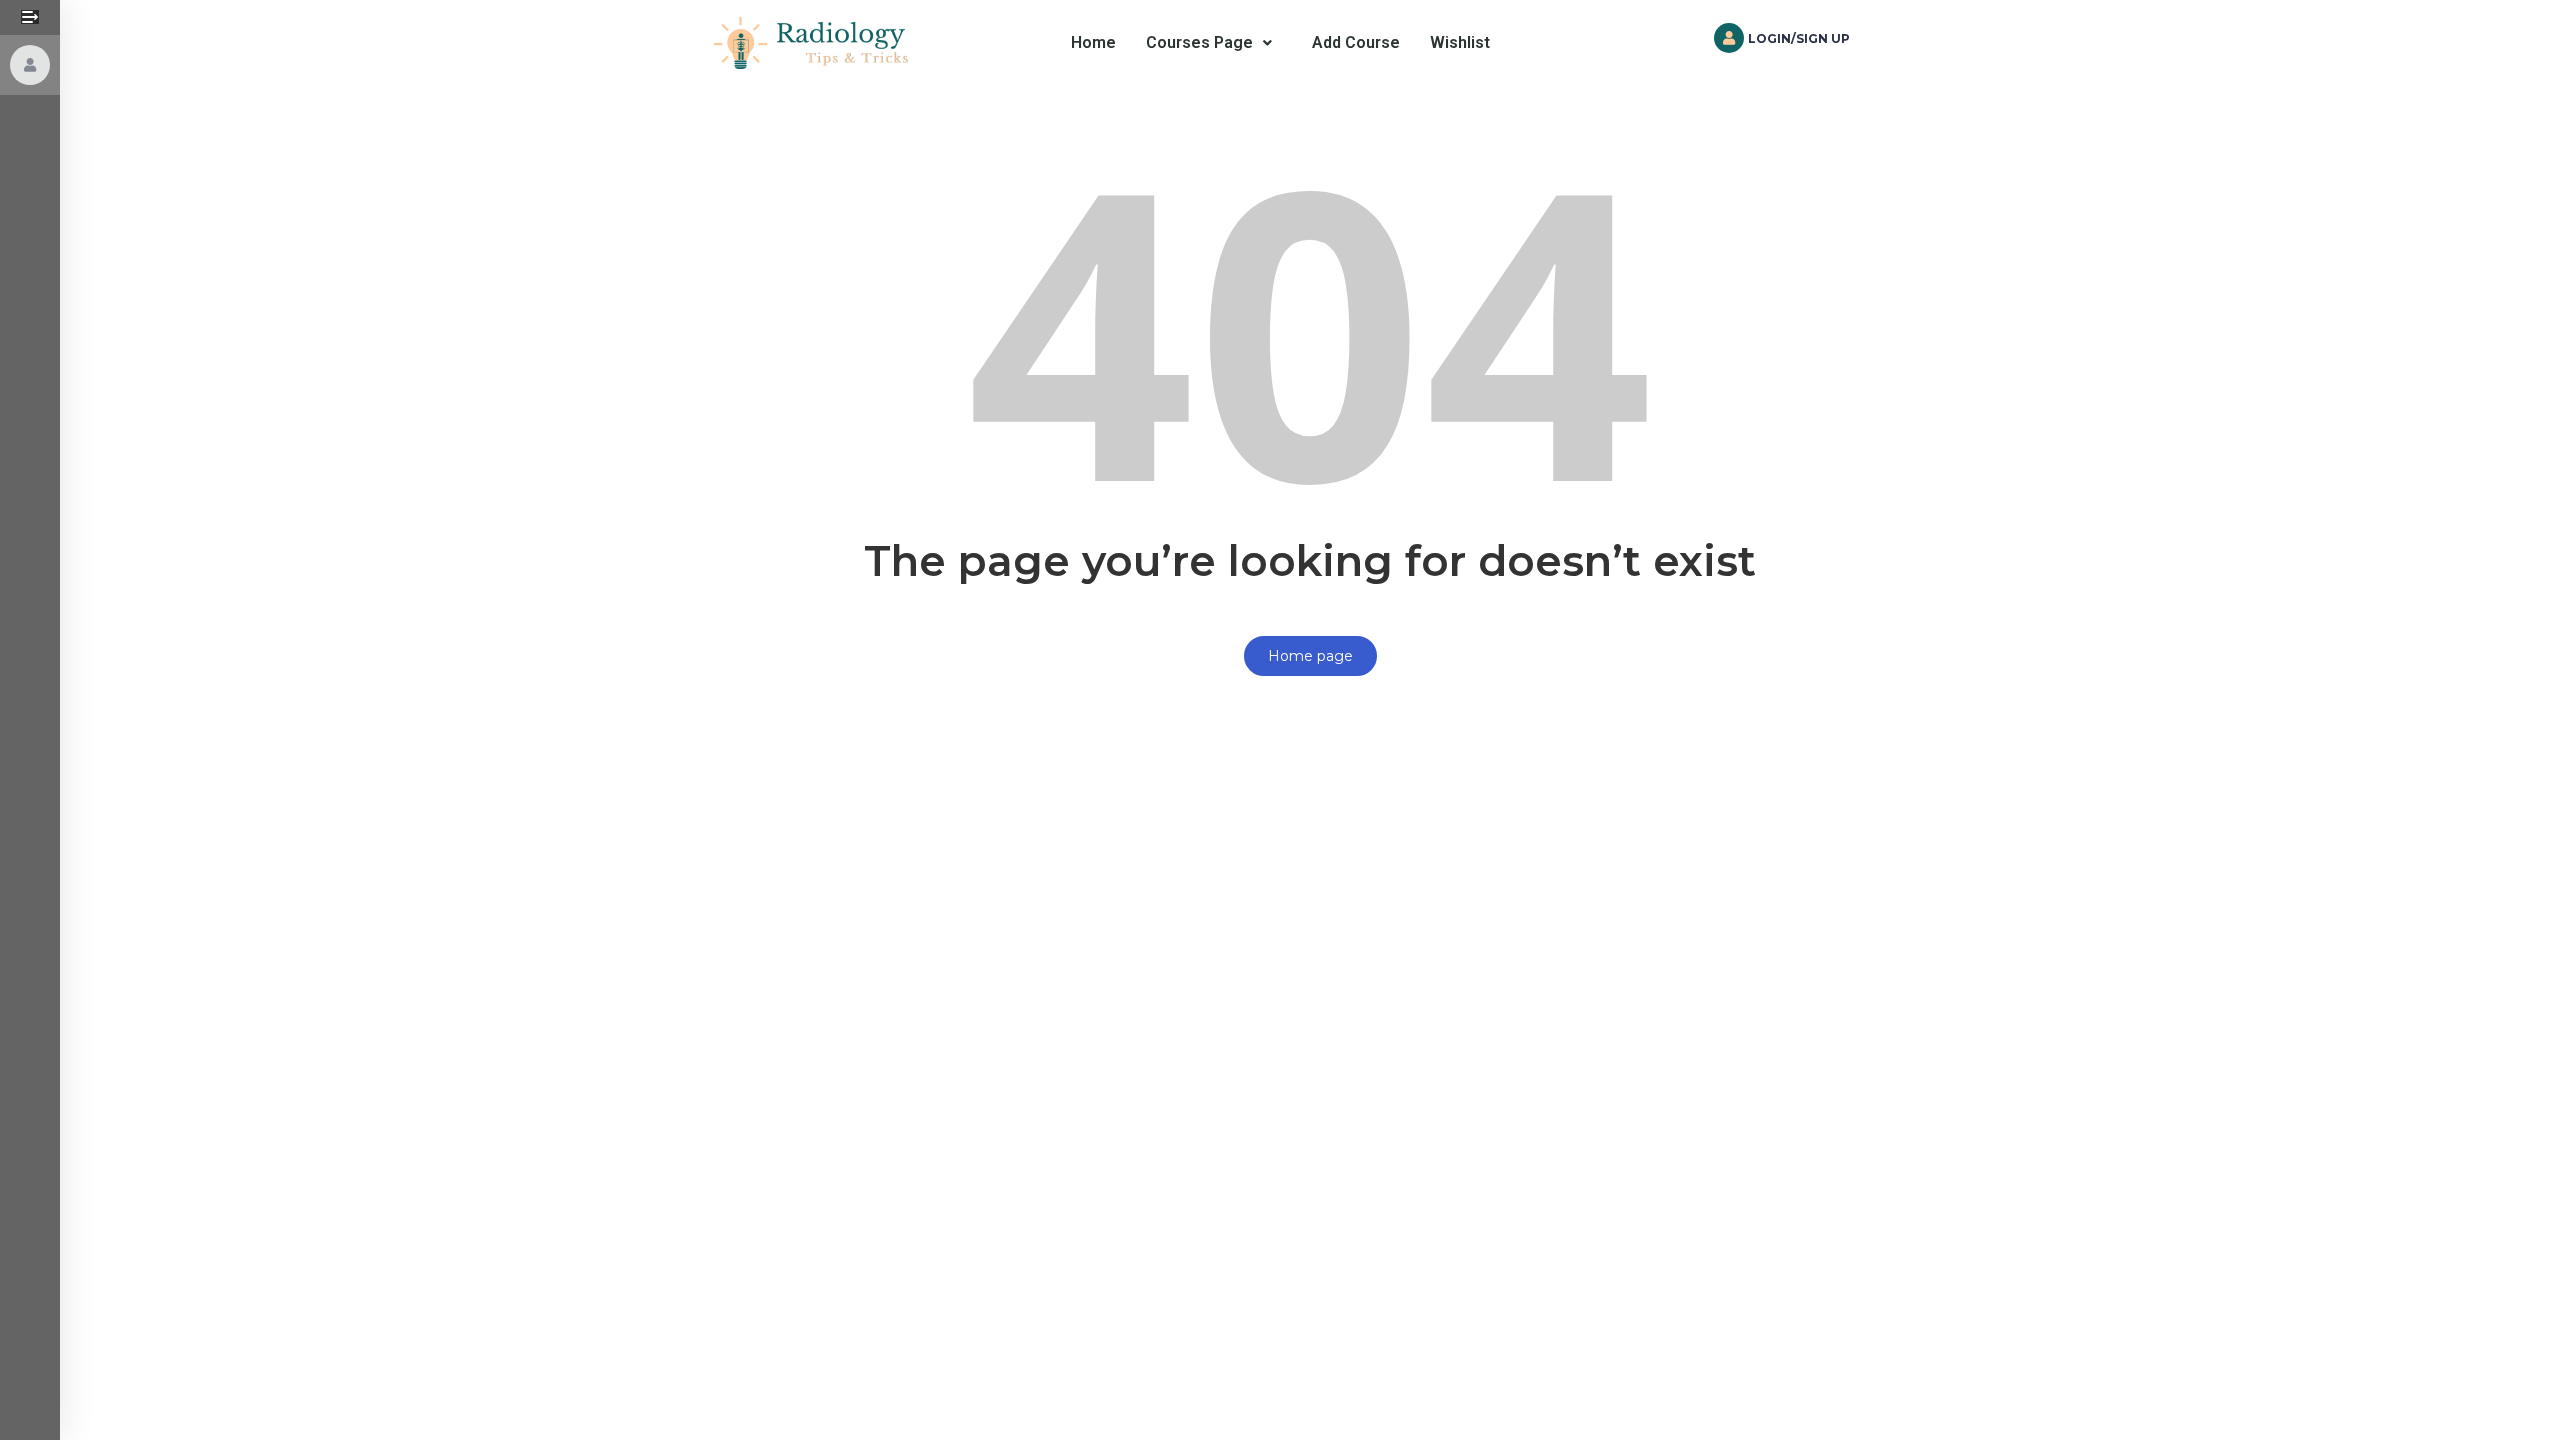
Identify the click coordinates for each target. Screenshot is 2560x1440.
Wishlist (1460, 42)
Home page (1310, 656)
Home (1093, 42)
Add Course (1356, 42)
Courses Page (1199, 42)
